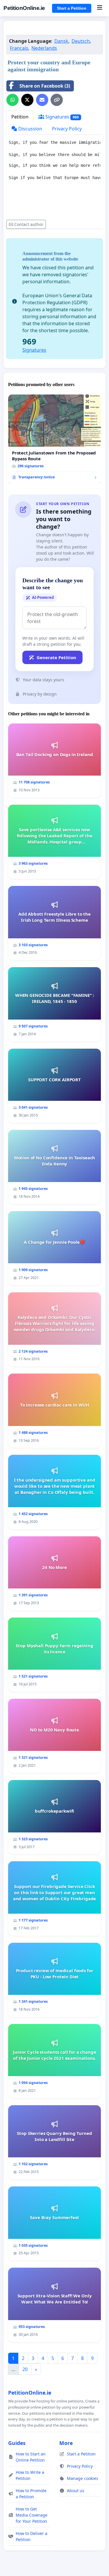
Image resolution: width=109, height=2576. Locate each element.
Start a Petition (72, 8)
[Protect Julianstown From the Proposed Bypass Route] (54, 439)
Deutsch (81, 41)
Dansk (61, 41)
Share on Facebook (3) (45, 86)
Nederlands (44, 48)
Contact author (29, 224)
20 (25, 2369)
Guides (17, 2443)
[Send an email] (42, 100)
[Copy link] (57, 100)
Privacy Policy (67, 129)
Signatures (61, 117)
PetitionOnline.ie (24, 8)
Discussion (30, 129)
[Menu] (100, 8)
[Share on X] (27, 100)
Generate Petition (56, 657)
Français (19, 48)
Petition (20, 117)
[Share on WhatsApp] (12, 100)
